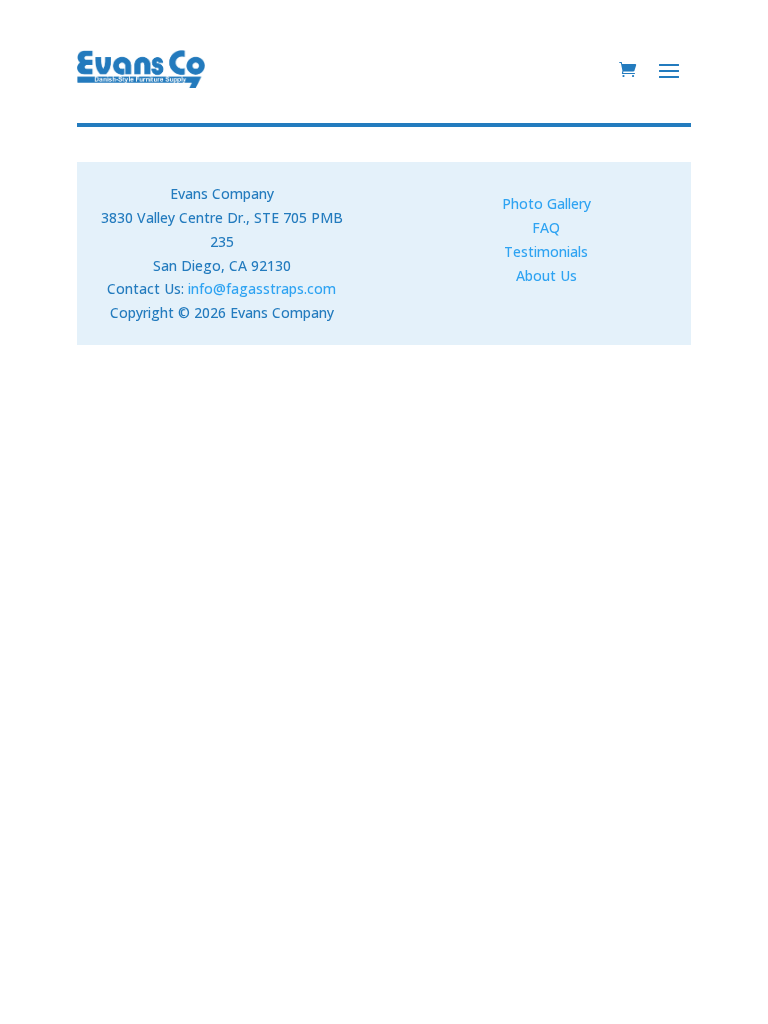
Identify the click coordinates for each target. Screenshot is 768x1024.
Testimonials (546, 251)
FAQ (546, 227)
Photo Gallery (546, 203)
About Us (546, 275)
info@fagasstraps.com (262, 288)
